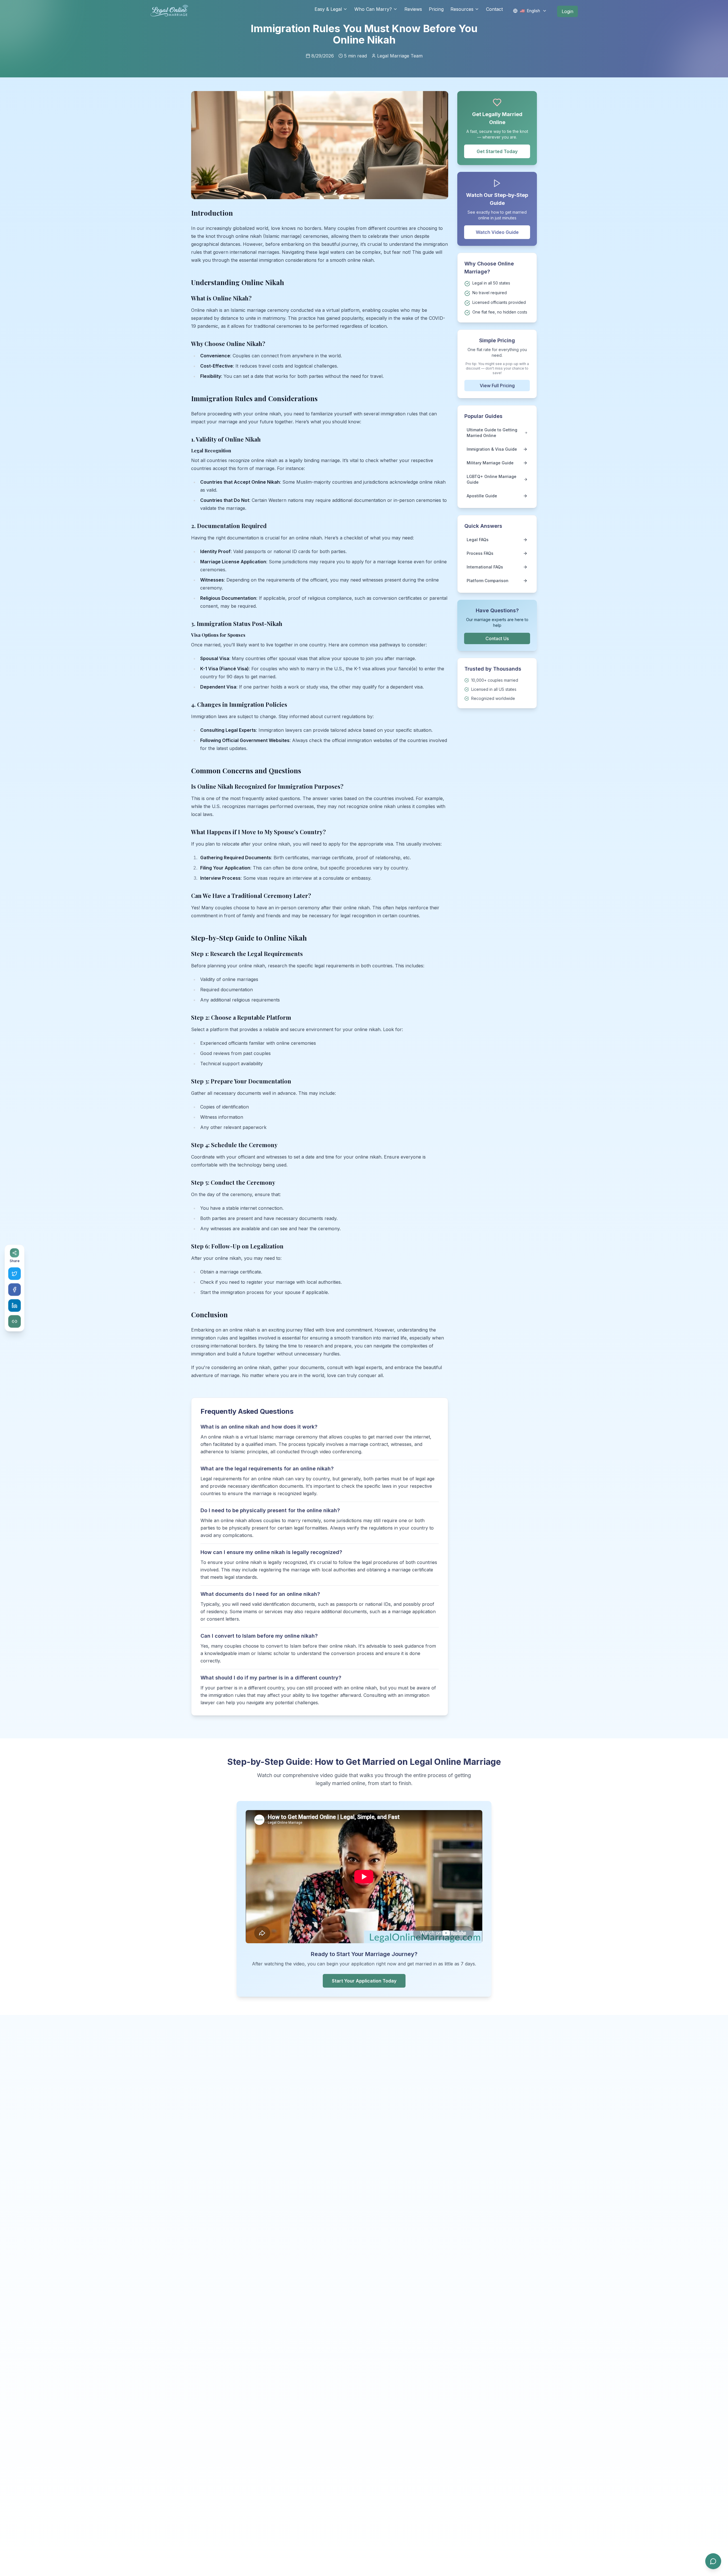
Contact (494, 9)
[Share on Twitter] (15, 1274)
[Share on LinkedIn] (15, 1306)
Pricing (436, 9)
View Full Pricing (497, 386)
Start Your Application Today (364, 1981)
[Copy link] (15, 1322)
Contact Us (497, 638)
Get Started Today (497, 151)
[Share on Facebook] (15, 1290)
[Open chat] (713, 2561)
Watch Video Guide (497, 232)
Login (567, 11)
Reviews (413, 9)
